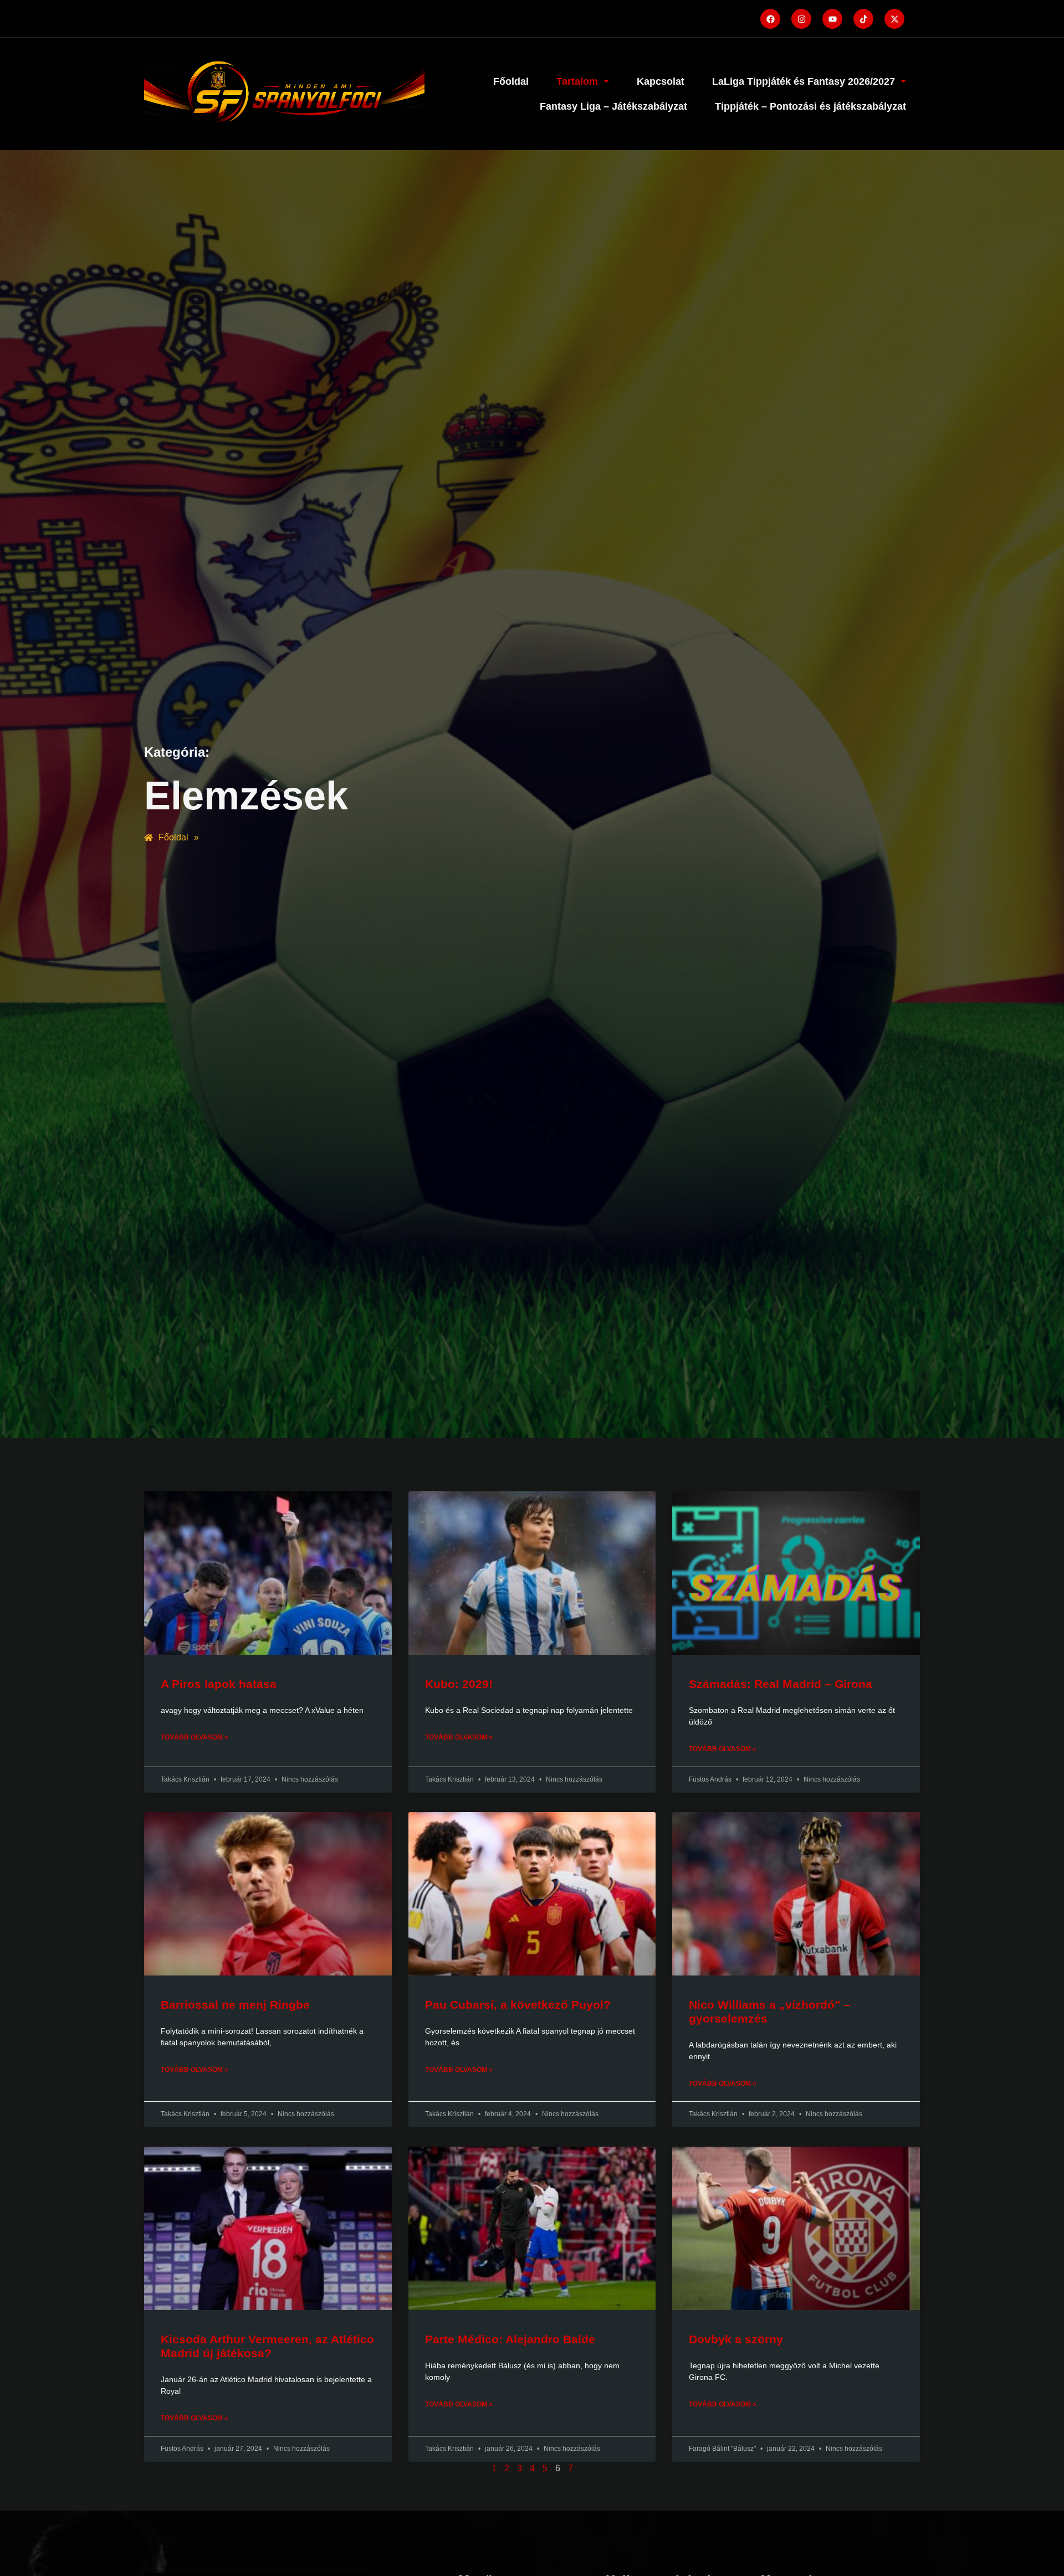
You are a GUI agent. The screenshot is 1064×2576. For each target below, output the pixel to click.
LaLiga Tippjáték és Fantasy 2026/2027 (804, 81)
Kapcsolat (661, 81)
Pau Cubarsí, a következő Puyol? (518, 2005)
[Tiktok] (863, 19)
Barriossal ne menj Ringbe (235, 2005)
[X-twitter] (894, 19)
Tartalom (577, 81)
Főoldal (511, 81)
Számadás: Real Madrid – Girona (781, 1684)
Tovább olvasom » (195, 1737)
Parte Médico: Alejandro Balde (510, 2339)
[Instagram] (801, 19)
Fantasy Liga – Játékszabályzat (613, 106)
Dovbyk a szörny (736, 2339)
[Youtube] (832, 19)
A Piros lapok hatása (219, 1684)
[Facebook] (770, 19)
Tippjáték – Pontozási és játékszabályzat (810, 106)
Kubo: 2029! (459, 1684)
